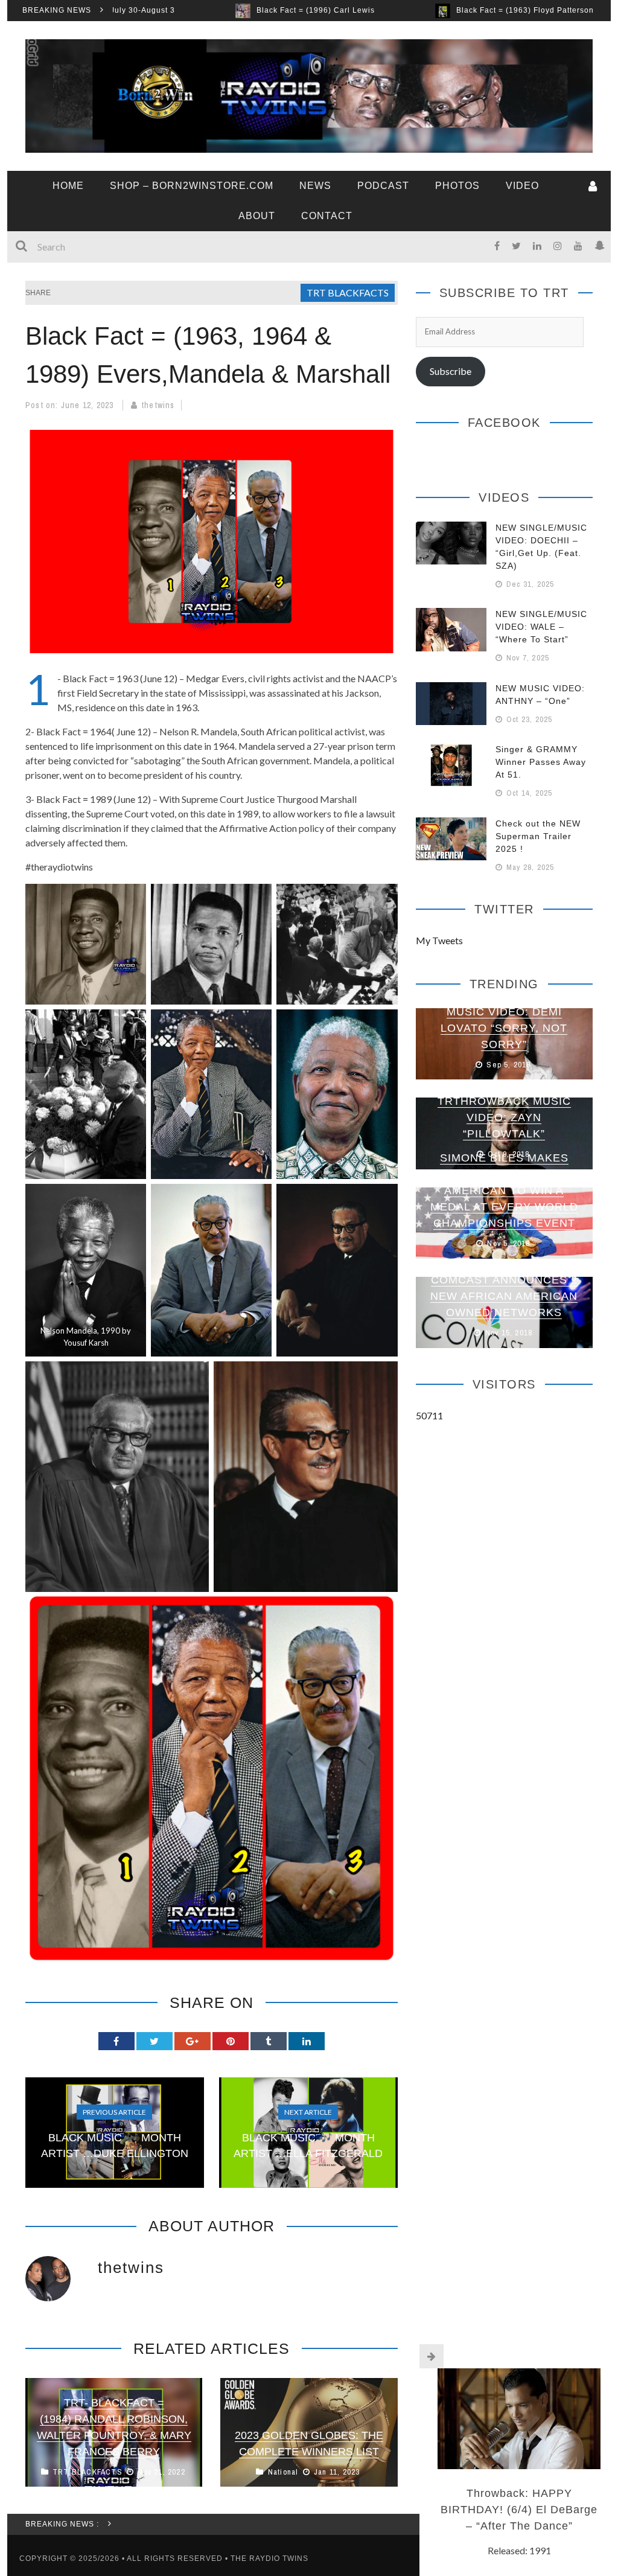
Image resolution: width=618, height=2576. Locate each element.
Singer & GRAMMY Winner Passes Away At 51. (541, 762)
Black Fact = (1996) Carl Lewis (191, 10)
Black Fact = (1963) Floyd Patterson (401, 10)
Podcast (383, 186)
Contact (327, 216)
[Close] (432, 2356)
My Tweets (439, 940)
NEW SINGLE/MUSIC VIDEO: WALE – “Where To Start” (541, 627)
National (283, 2472)
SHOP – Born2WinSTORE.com (192, 186)
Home (68, 186)
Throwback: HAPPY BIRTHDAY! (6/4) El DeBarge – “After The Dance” (519, 2510)
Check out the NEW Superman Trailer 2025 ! (538, 836)
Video (522, 186)
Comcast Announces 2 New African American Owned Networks (504, 1296)
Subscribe (451, 371)
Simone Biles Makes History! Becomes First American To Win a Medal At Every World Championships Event (504, 1191)
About (257, 216)
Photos (457, 186)
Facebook (504, 423)
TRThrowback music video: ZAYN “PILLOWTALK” (504, 1117)
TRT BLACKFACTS (348, 292)
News (315, 186)
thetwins (158, 405)
